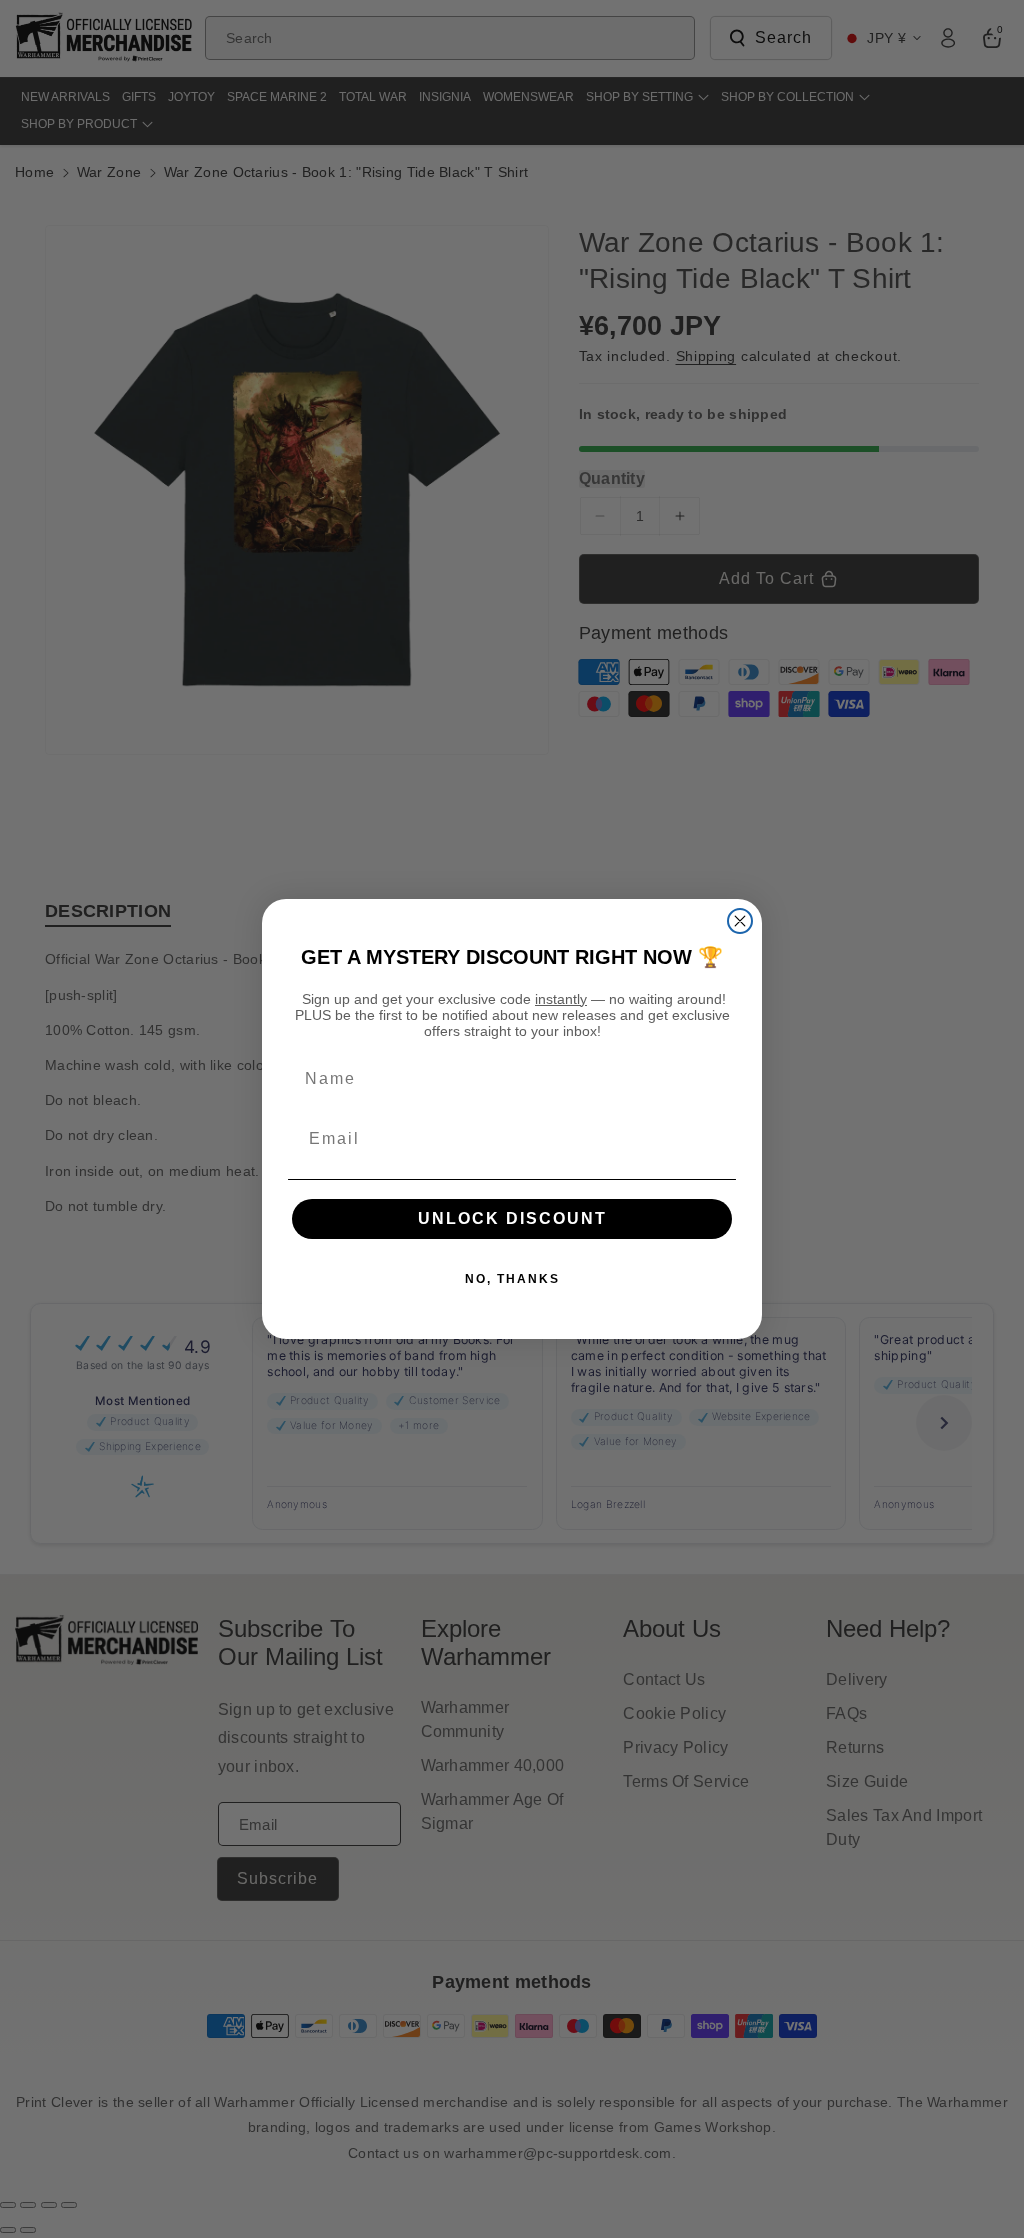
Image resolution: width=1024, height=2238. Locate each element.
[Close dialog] (740, 921)
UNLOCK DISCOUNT (512, 1218)
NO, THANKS (512, 1279)
